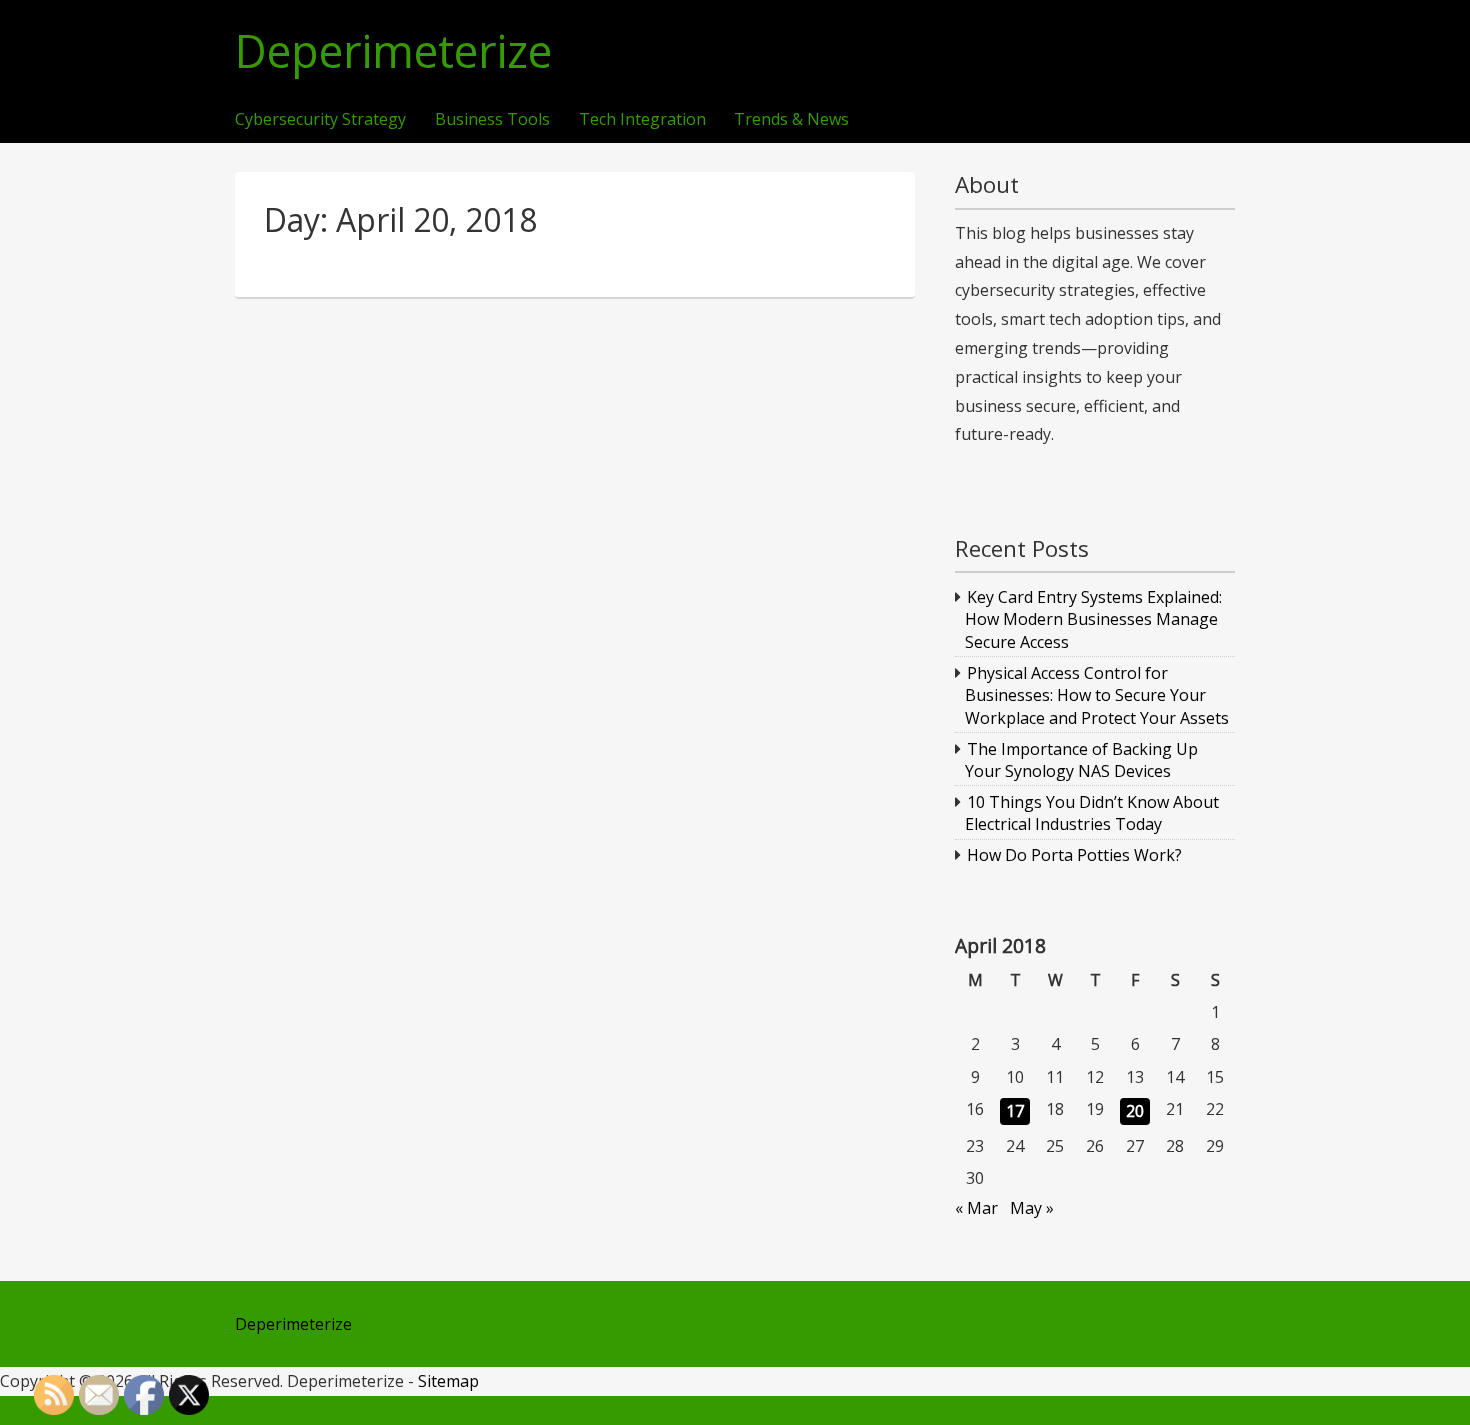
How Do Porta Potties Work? (1074, 855)
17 (1015, 1111)
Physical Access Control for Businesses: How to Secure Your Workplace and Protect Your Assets (1097, 695)
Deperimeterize (393, 51)
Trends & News (791, 120)
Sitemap (448, 1381)
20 (1135, 1111)
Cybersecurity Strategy (320, 120)
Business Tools (492, 120)
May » (1032, 1208)
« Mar (976, 1208)
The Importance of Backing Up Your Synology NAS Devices (1082, 760)
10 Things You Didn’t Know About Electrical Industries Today (1092, 813)
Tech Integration (642, 120)
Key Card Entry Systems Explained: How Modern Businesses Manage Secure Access (1094, 619)
